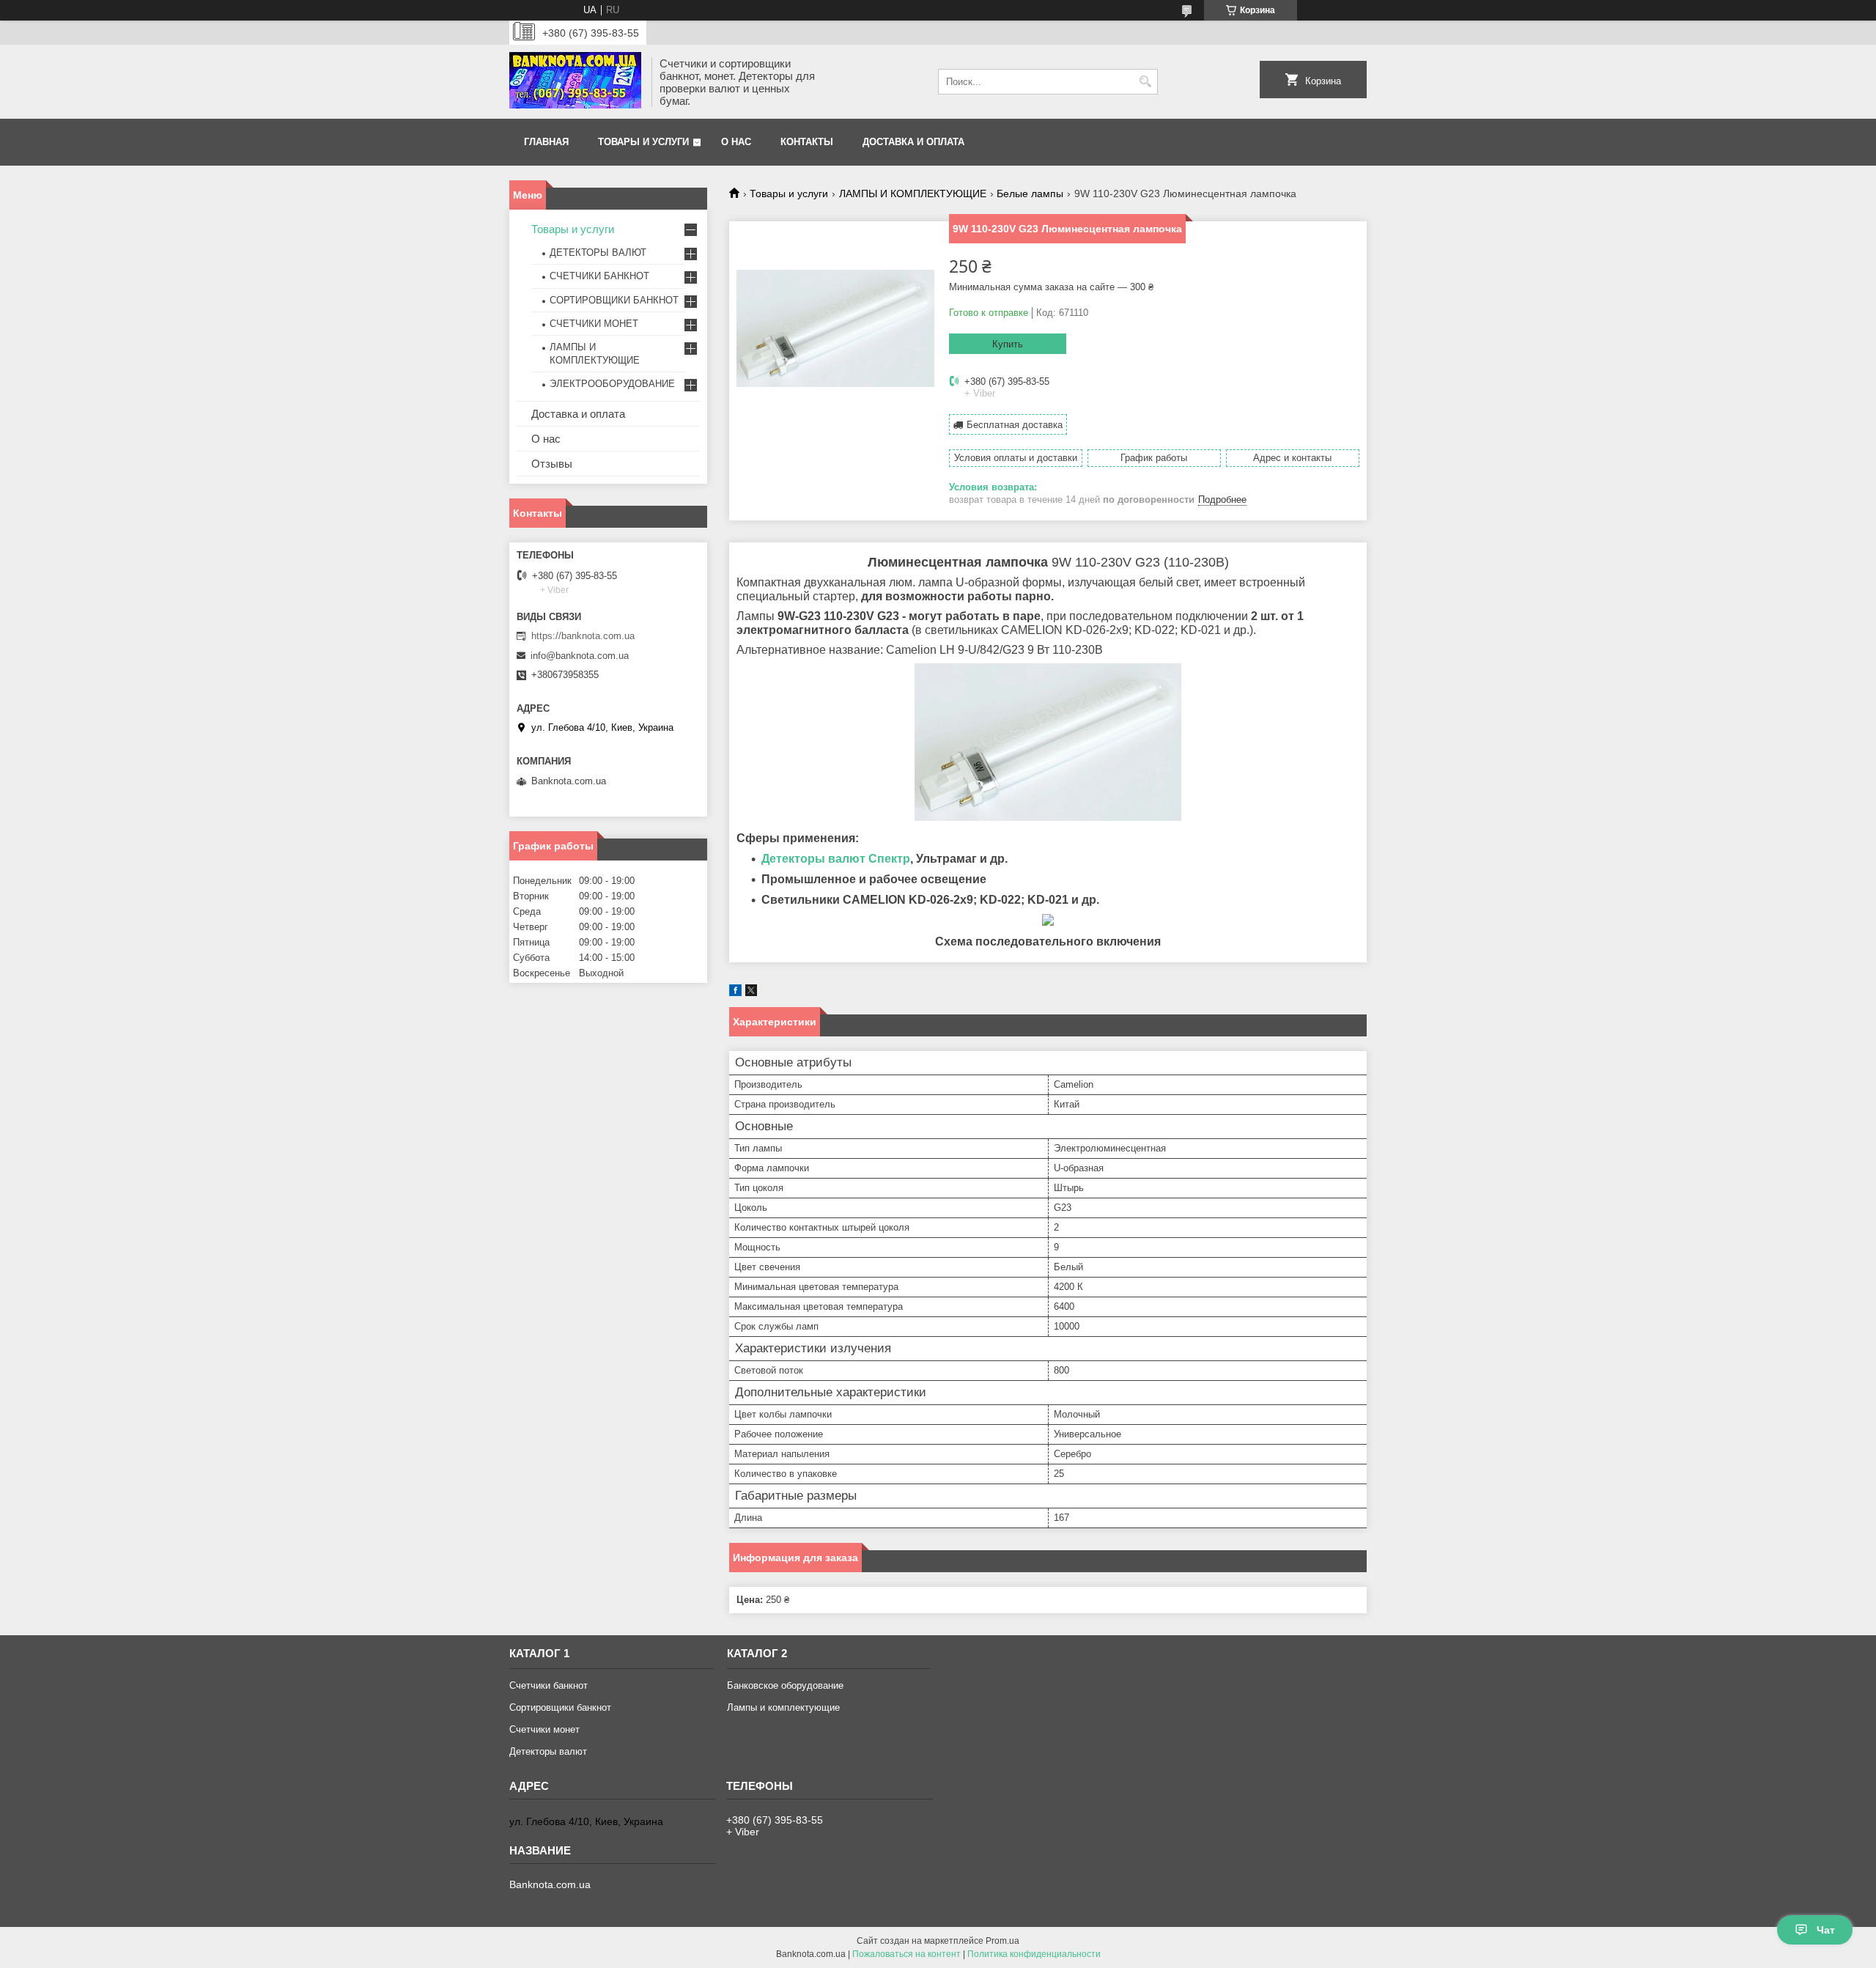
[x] (751, 993)
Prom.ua (1002, 1941)
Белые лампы (1030, 194)
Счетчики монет (544, 1729)
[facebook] (735, 993)
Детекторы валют (548, 1751)
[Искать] (1145, 82)
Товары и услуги (643, 142)
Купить (1008, 344)
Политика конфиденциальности (1034, 1954)
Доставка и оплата (913, 142)
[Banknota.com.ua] (575, 82)
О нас (736, 142)
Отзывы (552, 464)
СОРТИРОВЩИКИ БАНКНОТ (614, 300)
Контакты (807, 142)
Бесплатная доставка (1015, 425)
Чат (1826, 1930)
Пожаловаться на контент (906, 1954)
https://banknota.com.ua (583, 636)
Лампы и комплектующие (783, 1707)
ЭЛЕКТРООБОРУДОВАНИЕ (612, 384)
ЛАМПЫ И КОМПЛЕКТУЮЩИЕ (913, 194)
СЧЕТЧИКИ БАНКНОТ (599, 276)
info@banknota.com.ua (580, 656)
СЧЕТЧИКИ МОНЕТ (594, 324)
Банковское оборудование (785, 1685)
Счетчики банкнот (549, 1685)
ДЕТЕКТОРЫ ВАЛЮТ (598, 253)
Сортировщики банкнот (560, 1707)
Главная (546, 142)
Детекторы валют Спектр (836, 859)
